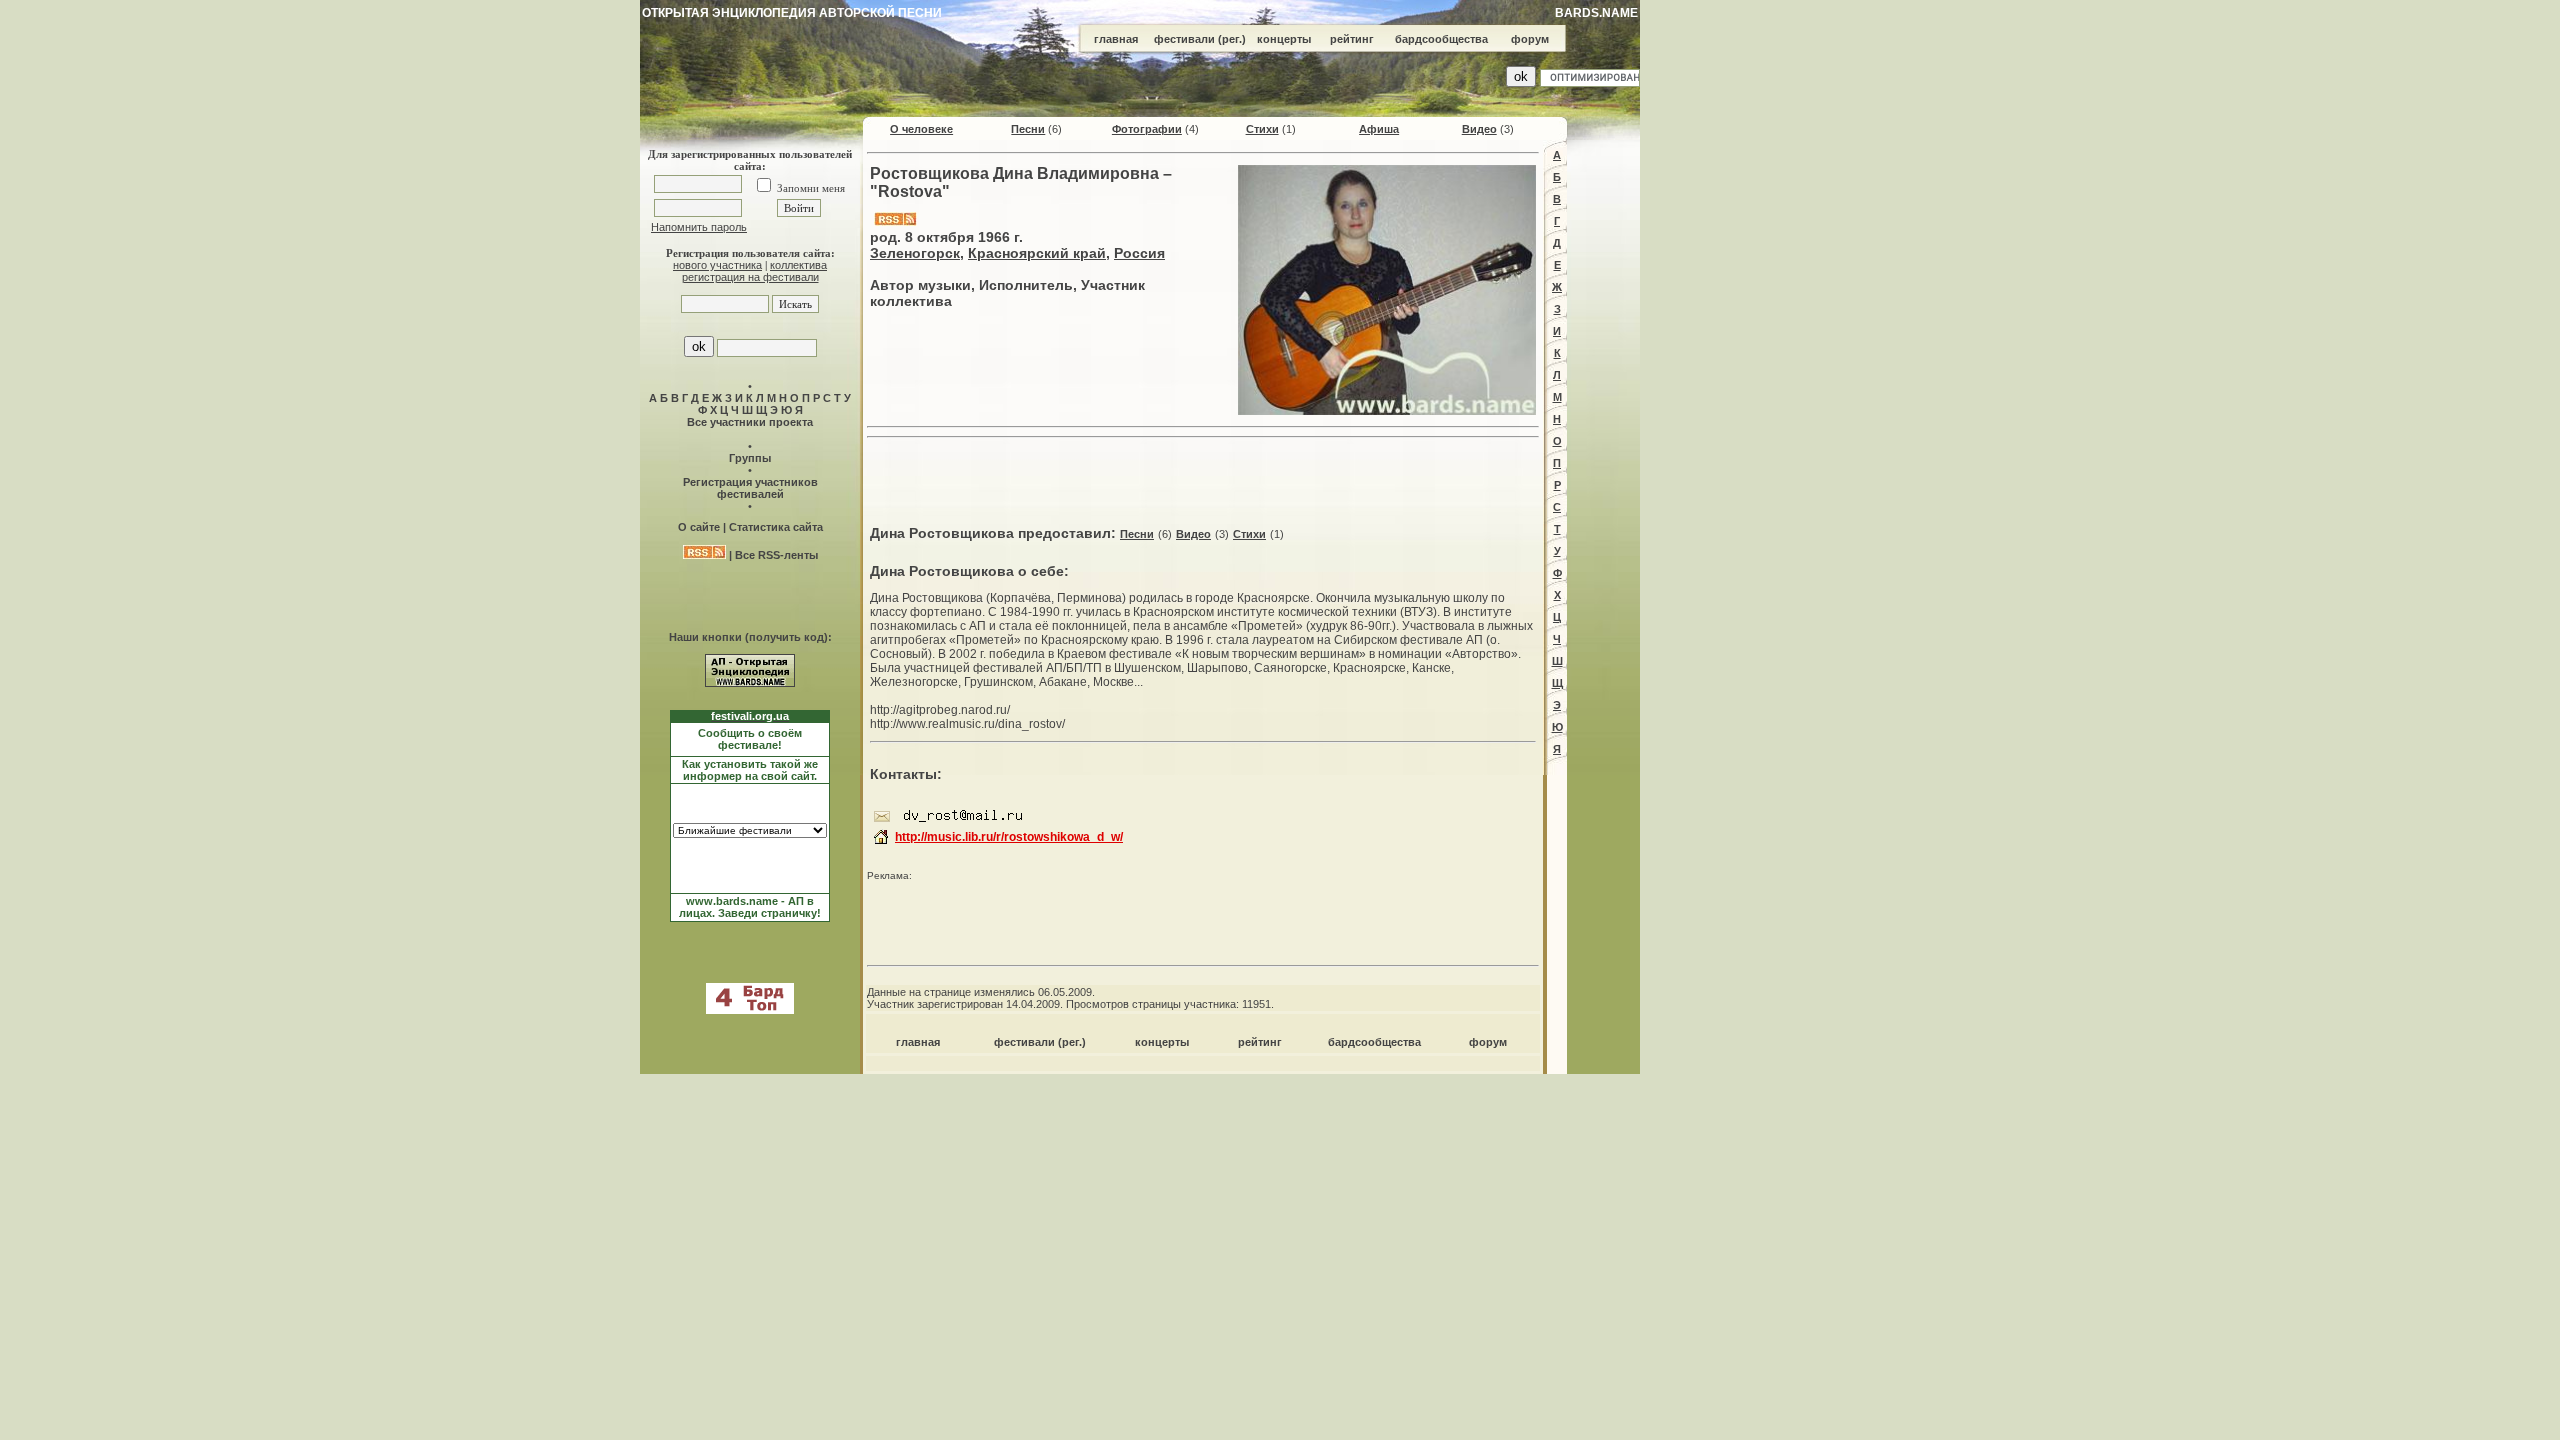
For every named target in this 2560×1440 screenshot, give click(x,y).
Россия (1139, 253)
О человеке (921, 129)
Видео (1479, 129)
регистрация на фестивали (750, 277)
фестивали (1184, 39)
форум (1530, 39)
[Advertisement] (1203, 476)
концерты (1284, 39)
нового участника (717, 265)
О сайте (699, 527)
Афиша (1379, 129)
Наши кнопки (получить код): (750, 637)
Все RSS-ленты (776, 555)
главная (1116, 39)
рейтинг (1352, 39)
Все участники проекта (750, 422)
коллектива (798, 265)
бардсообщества (1441, 39)
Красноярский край (1037, 253)
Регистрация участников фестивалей (750, 488)
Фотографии (1147, 129)
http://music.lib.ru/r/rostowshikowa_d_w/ (1009, 837)
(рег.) (1232, 39)
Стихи (1262, 129)
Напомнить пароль (699, 227)
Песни (1028, 129)
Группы (750, 458)
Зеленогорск (915, 253)
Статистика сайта (776, 527)
